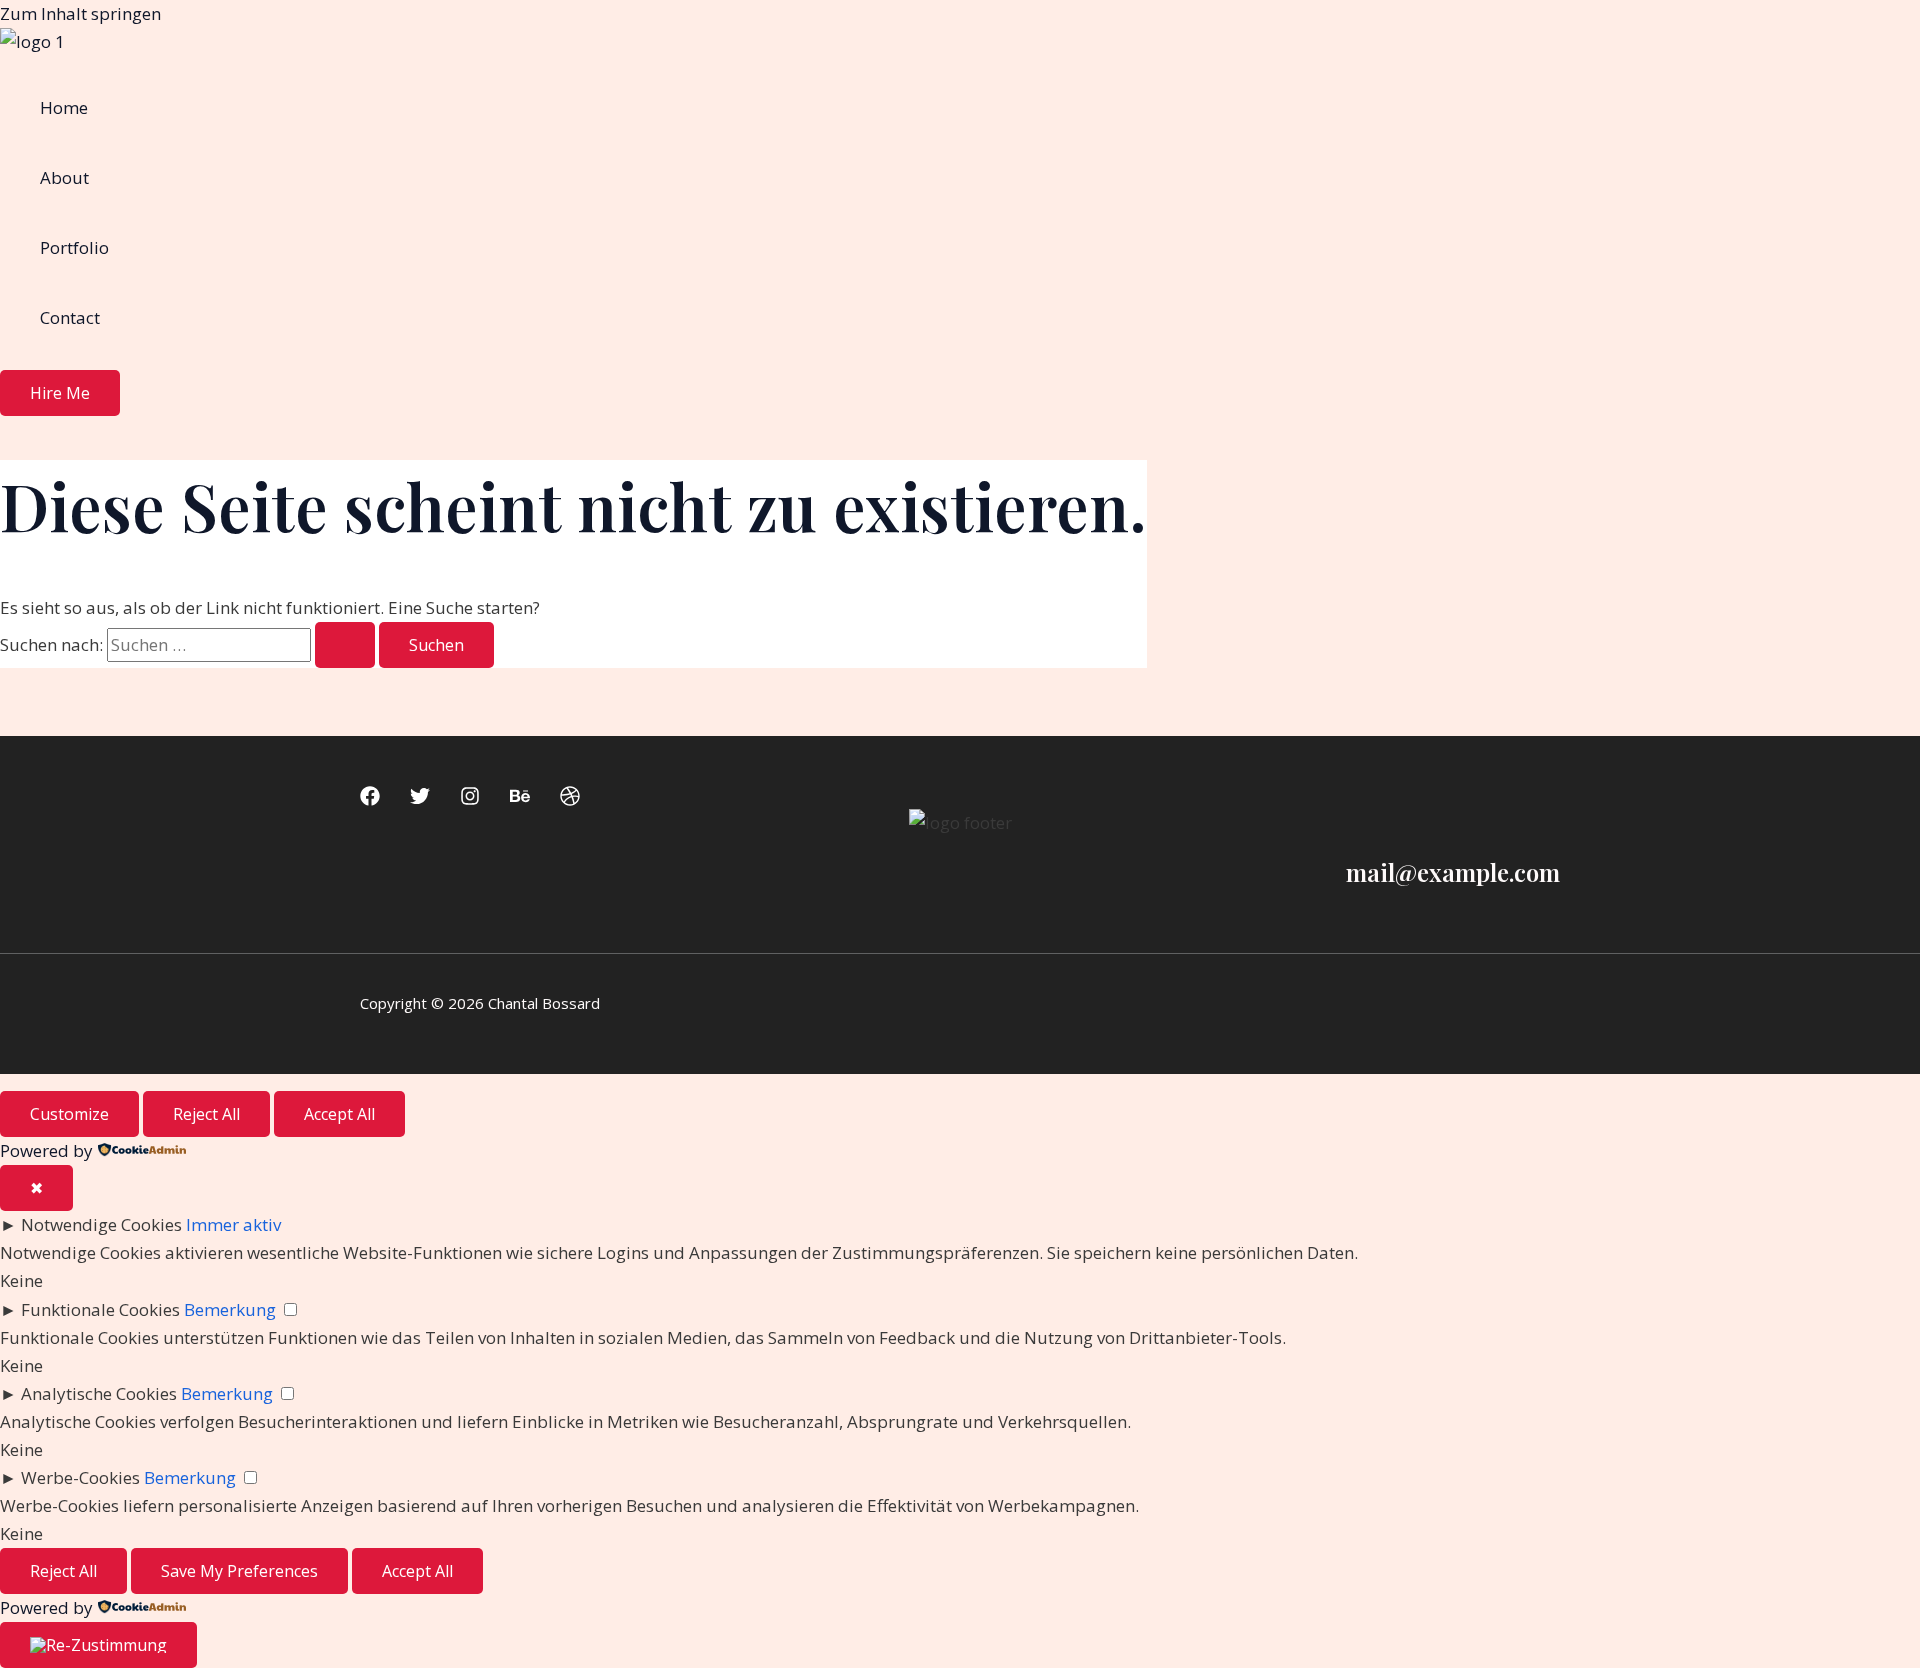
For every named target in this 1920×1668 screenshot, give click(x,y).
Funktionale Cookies (100, 1309)
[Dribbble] (570, 799)
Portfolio (74, 247)
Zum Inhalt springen (80, 13)
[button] (60, 393)
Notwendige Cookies (101, 1224)
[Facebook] (370, 799)
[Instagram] (470, 799)
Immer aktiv (233, 1224)
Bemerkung (230, 1309)
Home (64, 107)
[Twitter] (420, 799)
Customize (69, 1114)
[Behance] (520, 799)
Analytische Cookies (99, 1393)
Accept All (339, 1114)
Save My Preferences (239, 1571)
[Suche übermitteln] (345, 645)
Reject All (206, 1114)
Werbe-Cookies (80, 1477)
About (64, 177)
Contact (70, 317)
